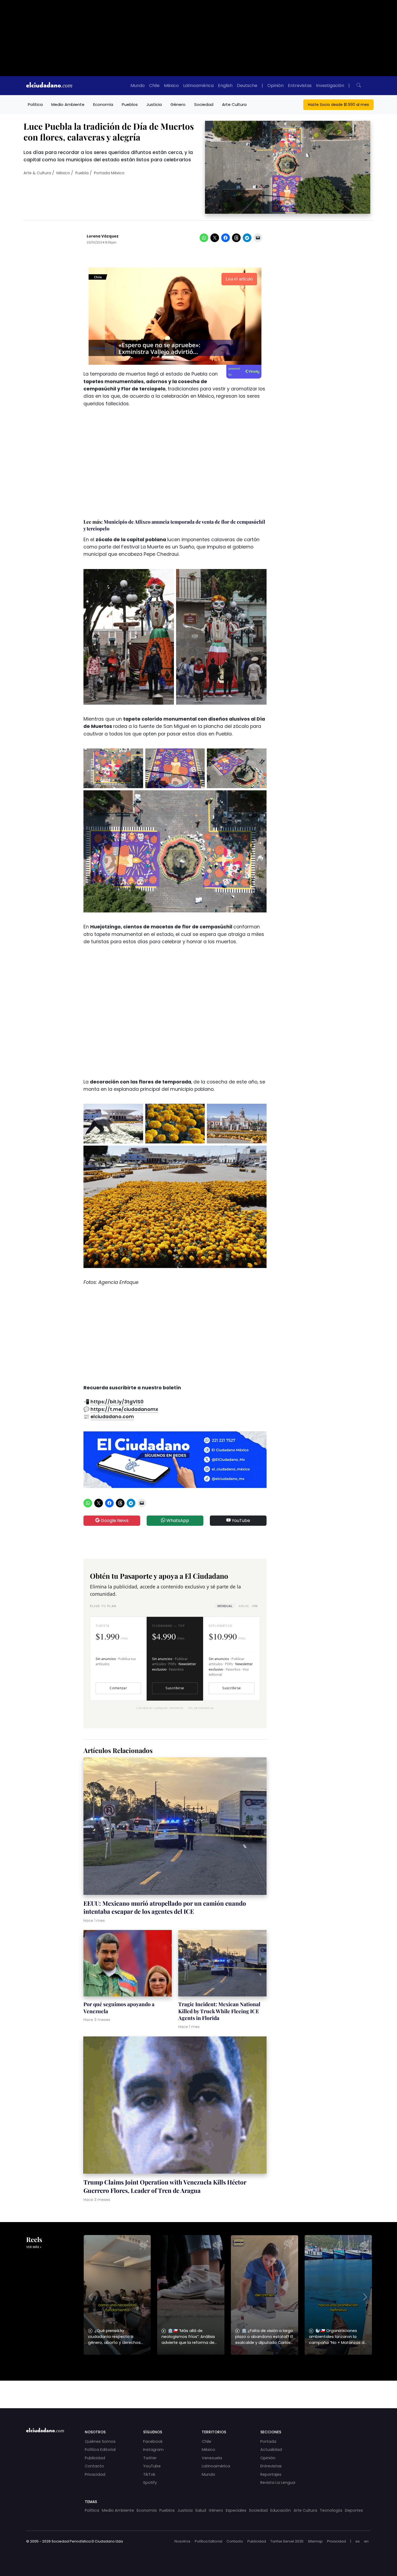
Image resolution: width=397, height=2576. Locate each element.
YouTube (240, 1520)
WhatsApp (177, 1520)
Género (178, 104)
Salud (201, 2510)
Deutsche (247, 86)
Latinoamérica (198, 86)
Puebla (82, 173)
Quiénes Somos (100, 2441)
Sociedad (204, 104)
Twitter (150, 2458)
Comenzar (118, 1688)
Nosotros (182, 2541)
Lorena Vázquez (103, 236)
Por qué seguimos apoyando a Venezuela (119, 2008)
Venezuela (212, 2458)
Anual (248, 1606)
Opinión (275, 86)
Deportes (354, 2510)
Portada (268, 2441)
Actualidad (271, 2450)
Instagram (153, 2450)
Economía (103, 104)
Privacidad (95, 2474)
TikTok (149, 2474)
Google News (114, 1520)
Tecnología (331, 2510)
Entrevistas (300, 86)
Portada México (109, 173)
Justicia (154, 104)
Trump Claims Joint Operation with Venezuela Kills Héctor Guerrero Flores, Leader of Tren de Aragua (165, 2186)
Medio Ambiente (68, 104)
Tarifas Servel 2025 (287, 2541)
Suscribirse (175, 1688)
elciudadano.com (112, 1417)
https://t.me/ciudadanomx (124, 1409)
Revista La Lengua (278, 2483)
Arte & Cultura (37, 173)
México (171, 86)
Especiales (236, 2510)
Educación (281, 2510)
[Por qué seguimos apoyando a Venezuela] (128, 1964)
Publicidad (95, 2458)
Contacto (94, 2466)
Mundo (138, 86)
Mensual (225, 1606)
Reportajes (271, 2474)
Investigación (330, 86)
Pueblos (130, 104)
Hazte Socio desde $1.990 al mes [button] (338, 105)
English (225, 86)
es (358, 2541)
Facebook (153, 2441)
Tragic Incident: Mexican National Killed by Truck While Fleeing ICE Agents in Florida (219, 2011)
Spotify (150, 2483)
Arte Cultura (234, 104)
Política (35, 104)
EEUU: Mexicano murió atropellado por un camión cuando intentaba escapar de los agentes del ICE (165, 1907)
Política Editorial (100, 2450)
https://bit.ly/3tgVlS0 (117, 1402)
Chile (154, 86)
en (366, 2541)
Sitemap (315, 2541)
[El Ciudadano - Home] (49, 86)
